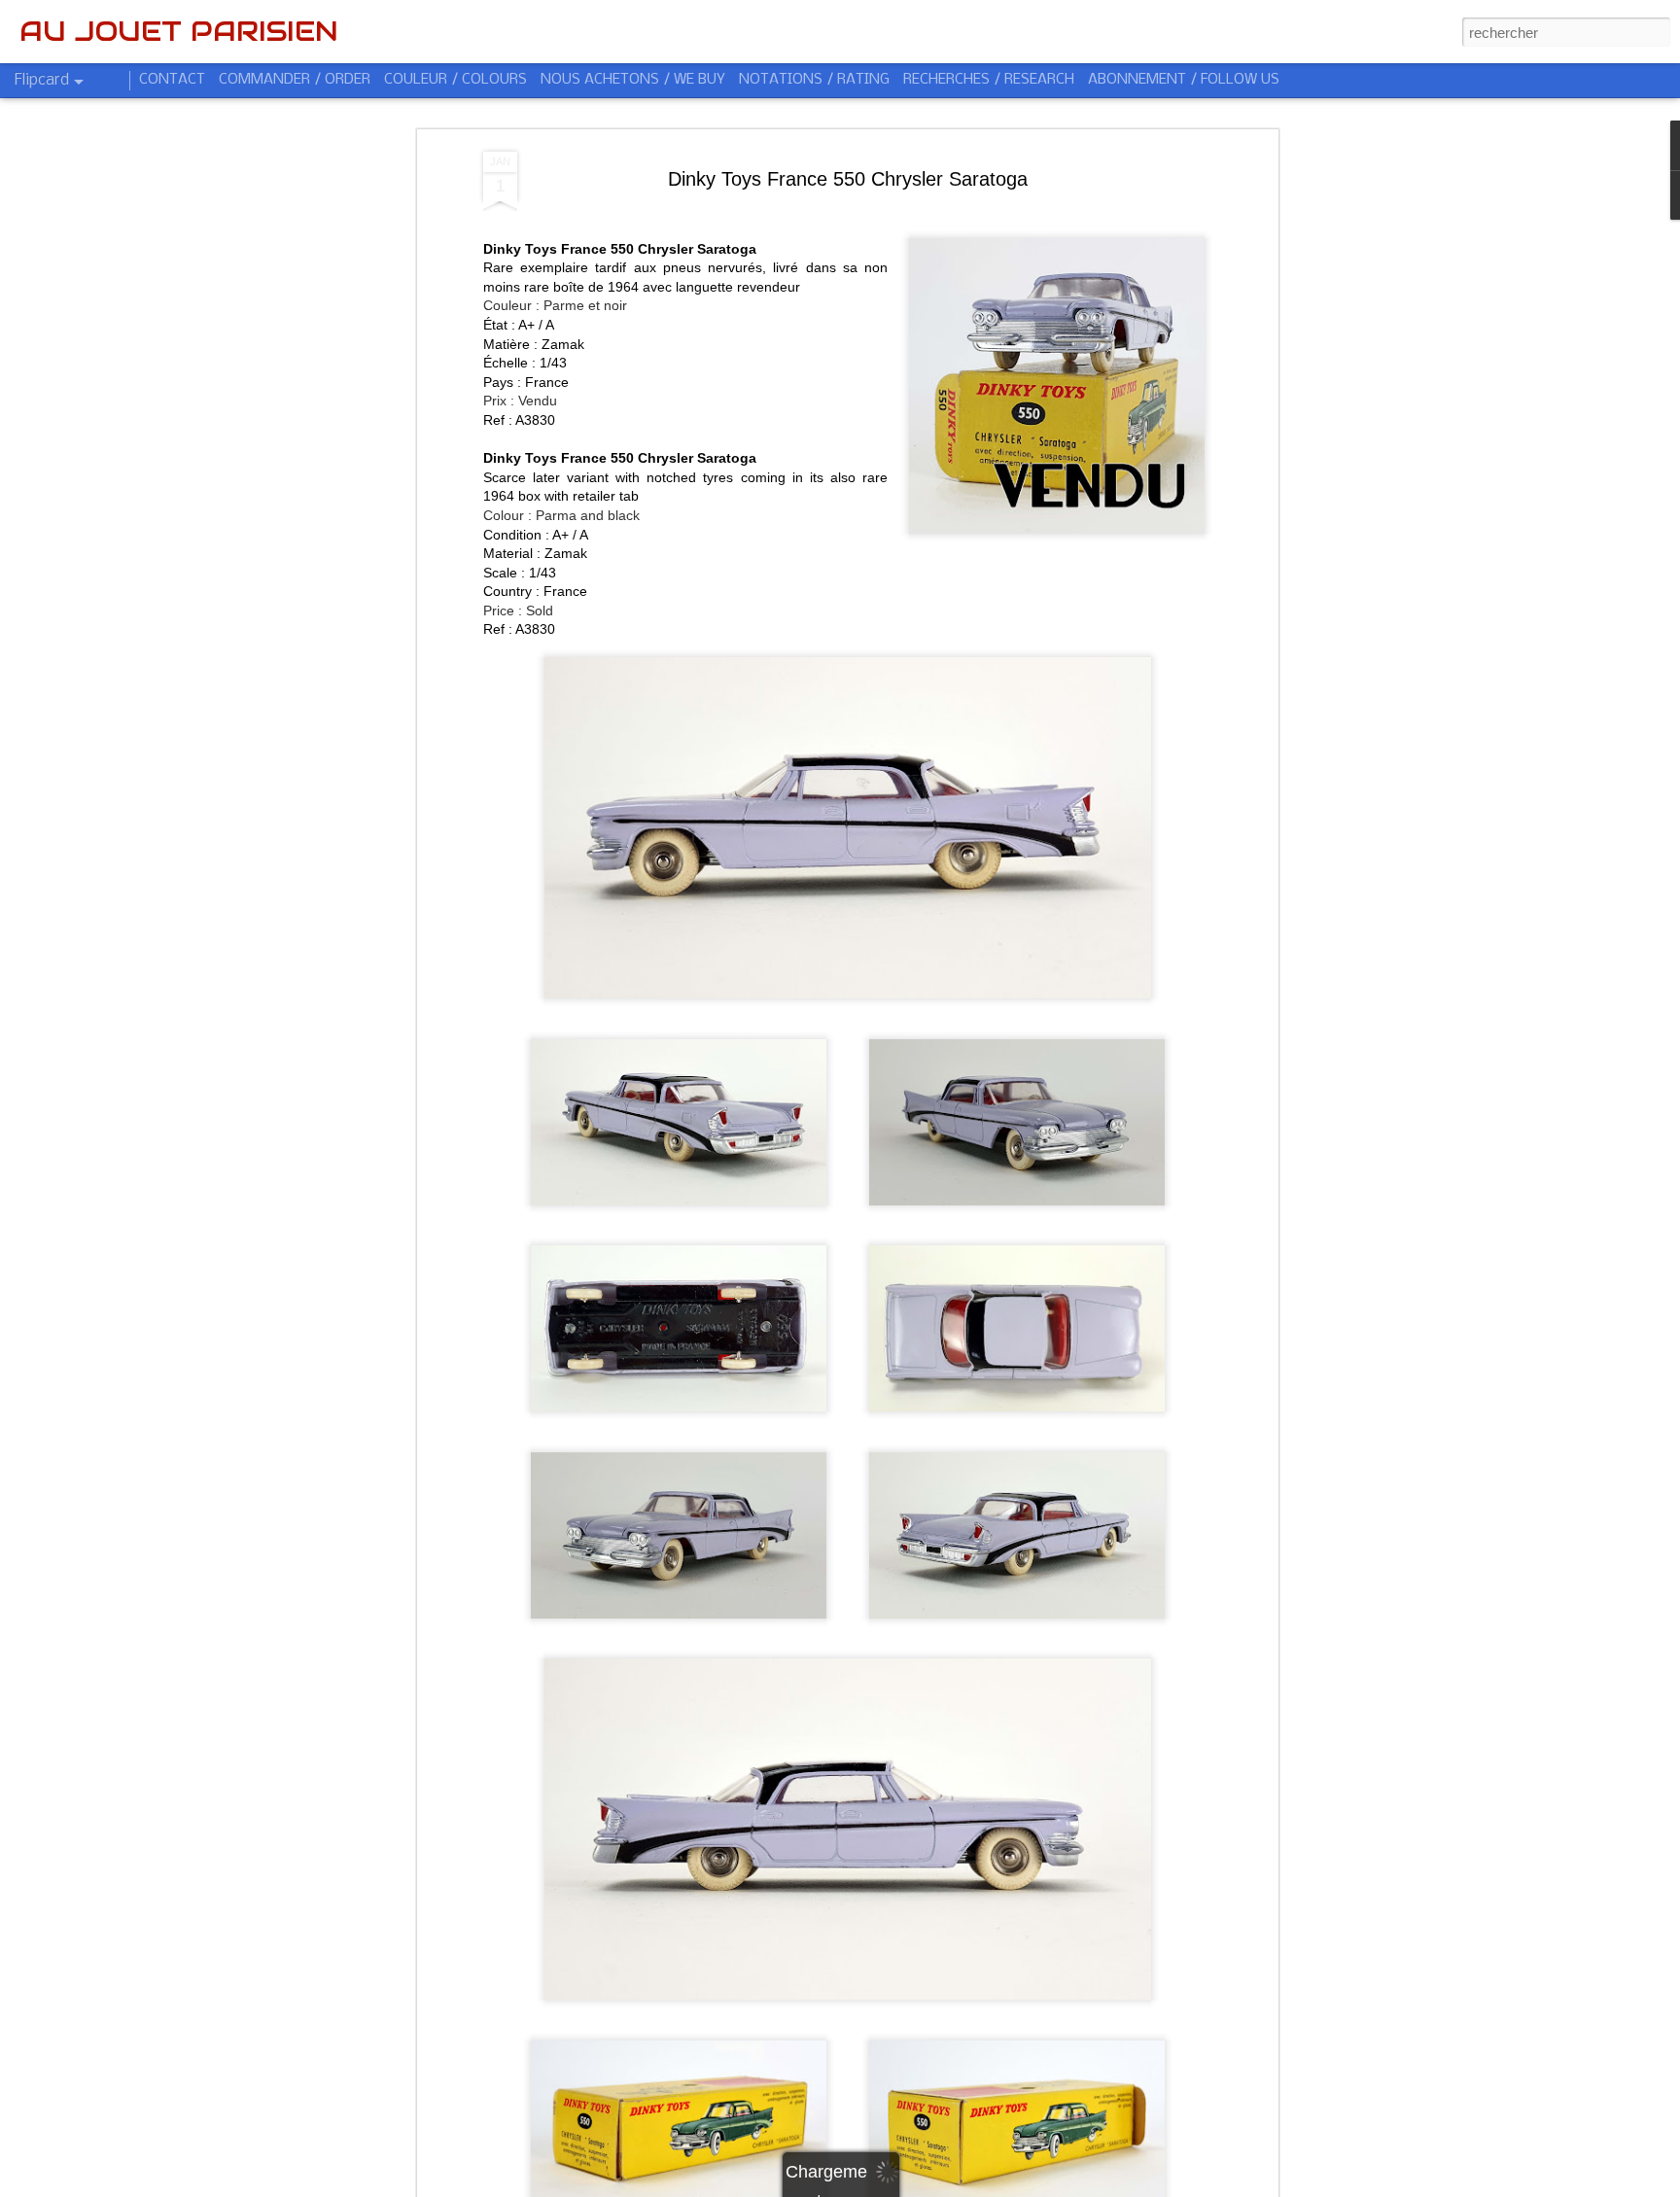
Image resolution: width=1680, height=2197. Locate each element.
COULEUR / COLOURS (455, 80)
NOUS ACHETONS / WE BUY (633, 80)
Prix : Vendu (520, 401)
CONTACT (172, 80)
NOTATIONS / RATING (814, 80)
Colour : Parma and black (561, 515)
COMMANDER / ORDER (295, 80)
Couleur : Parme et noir (555, 305)
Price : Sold (518, 610)
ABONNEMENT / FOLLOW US (1184, 80)
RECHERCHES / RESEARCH (989, 80)
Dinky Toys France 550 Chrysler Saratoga (848, 179)
